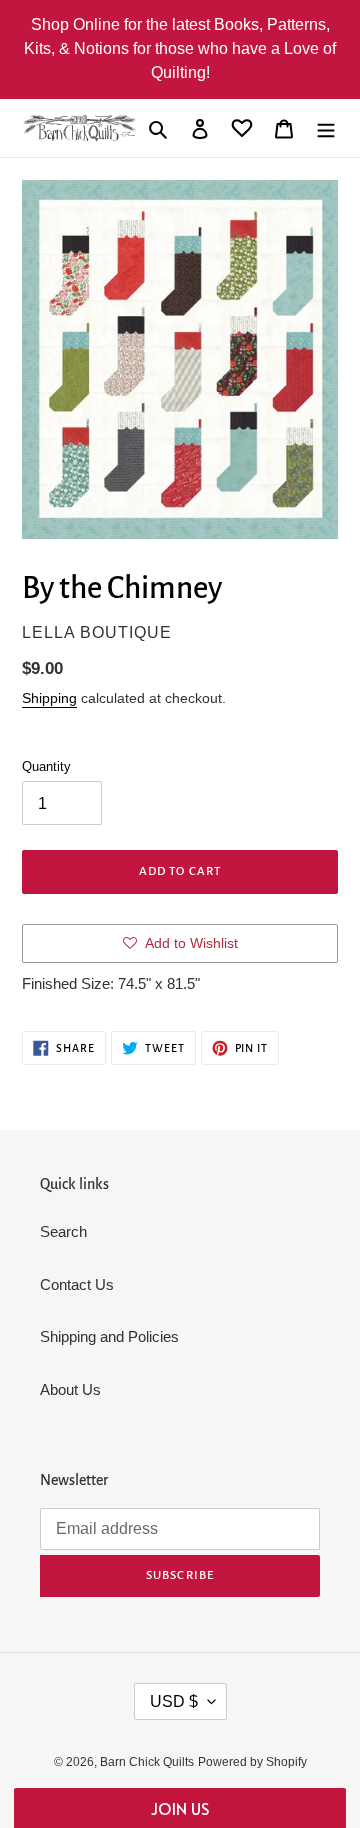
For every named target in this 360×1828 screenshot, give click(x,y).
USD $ (174, 1701)
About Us (70, 1389)
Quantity (46, 766)
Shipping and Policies (109, 1336)
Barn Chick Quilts (147, 1762)
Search (63, 1231)
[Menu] (326, 128)
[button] (179, 1808)
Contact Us (77, 1284)
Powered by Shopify (252, 1762)
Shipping (49, 698)
